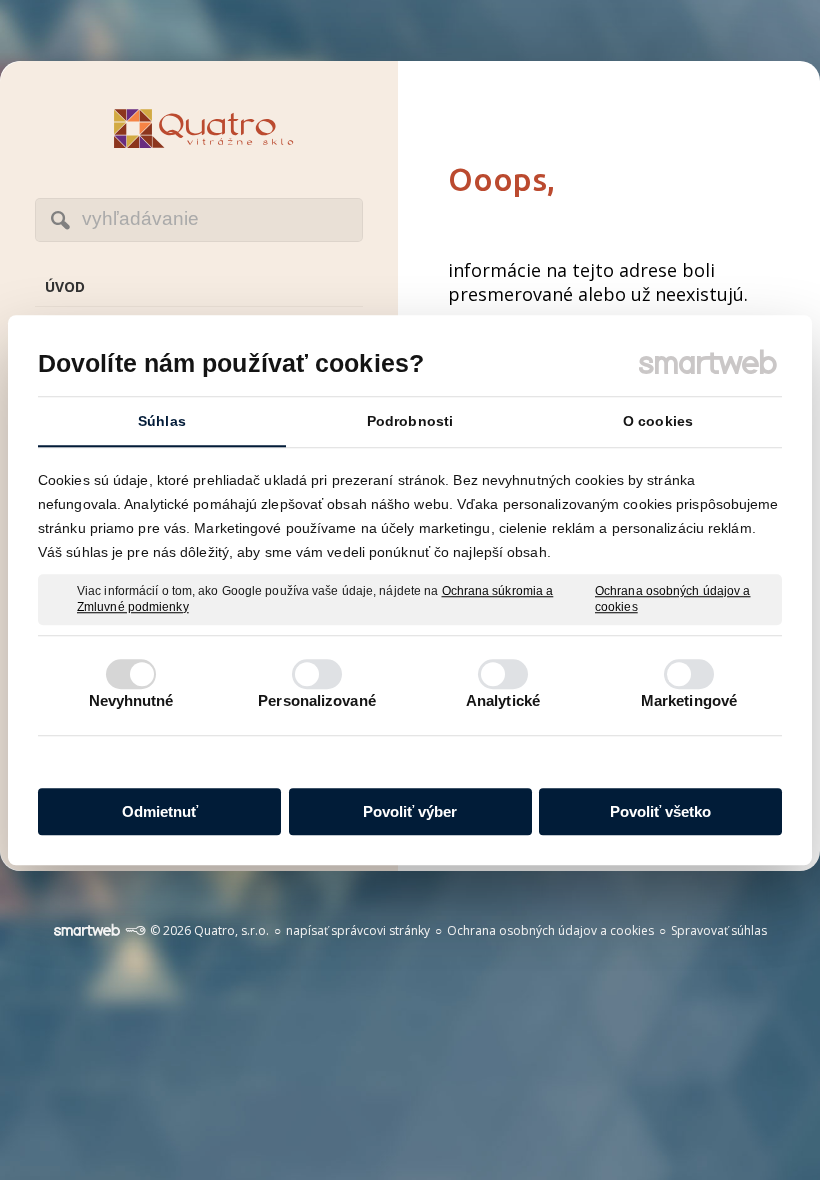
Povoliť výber (410, 811)
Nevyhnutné (131, 700)
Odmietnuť (160, 811)
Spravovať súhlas (719, 930)
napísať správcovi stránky (358, 930)
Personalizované (317, 700)
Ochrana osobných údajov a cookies (673, 599)
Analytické (503, 700)
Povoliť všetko (660, 811)
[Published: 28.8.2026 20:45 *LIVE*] (135, 930)
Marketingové (689, 700)
